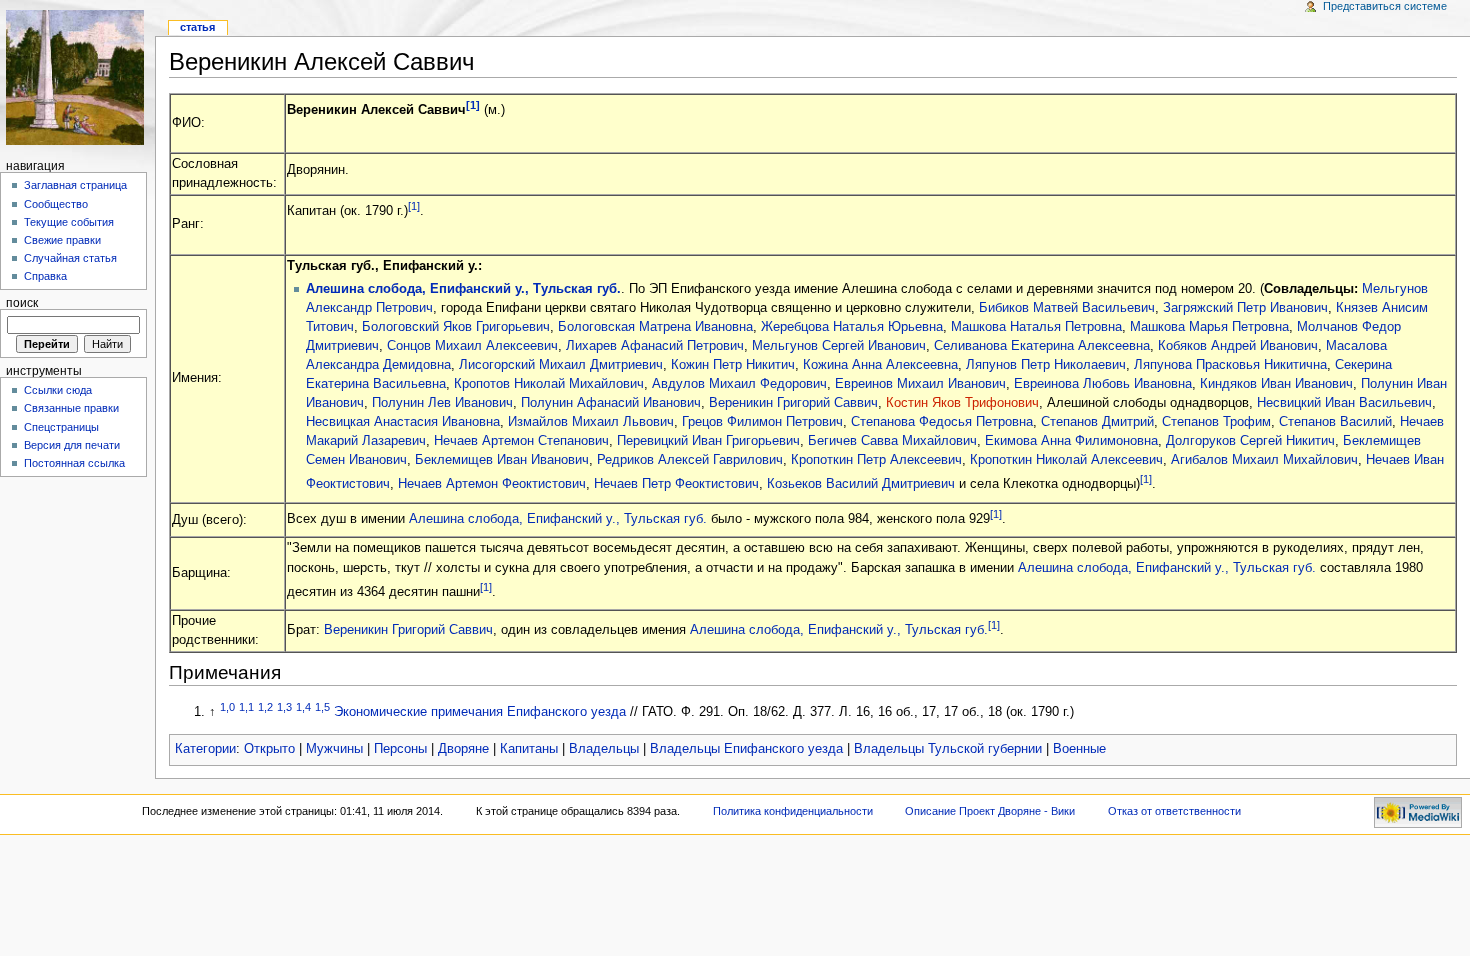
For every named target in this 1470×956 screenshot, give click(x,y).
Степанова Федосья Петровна (942, 422)
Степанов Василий (1335, 422)
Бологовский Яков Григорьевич (456, 327)
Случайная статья (70, 258)
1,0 (227, 707)
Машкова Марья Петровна (1209, 327)
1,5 (322, 707)
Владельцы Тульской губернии (948, 749)
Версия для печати (72, 445)
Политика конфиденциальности (793, 811)
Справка (45, 276)
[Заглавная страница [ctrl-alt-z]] (77, 77)
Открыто (269, 749)
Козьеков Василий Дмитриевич (861, 484)
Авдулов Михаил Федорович (739, 384)
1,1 (246, 707)
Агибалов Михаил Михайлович (1264, 460)
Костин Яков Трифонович (962, 403)
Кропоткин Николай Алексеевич (1066, 460)
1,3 (284, 707)
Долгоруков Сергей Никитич (1250, 441)
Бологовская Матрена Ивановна (655, 327)
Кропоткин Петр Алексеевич (876, 460)
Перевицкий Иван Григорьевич (708, 441)
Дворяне (463, 749)
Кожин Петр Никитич (733, 365)
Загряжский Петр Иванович (1245, 308)
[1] (473, 105)
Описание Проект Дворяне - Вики (990, 811)
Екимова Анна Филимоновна (1071, 441)
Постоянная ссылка (74, 463)
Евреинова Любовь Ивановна (1103, 384)
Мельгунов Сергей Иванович (839, 346)
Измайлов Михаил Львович (591, 422)
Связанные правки (71, 408)
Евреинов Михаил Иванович (920, 384)
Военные (1079, 749)
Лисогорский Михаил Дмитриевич (561, 365)
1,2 (265, 707)
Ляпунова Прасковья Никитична (1230, 365)
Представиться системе (1385, 6)
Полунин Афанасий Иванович (611, 403)
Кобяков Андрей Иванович (1238, 346)
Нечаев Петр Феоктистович (676, 484)
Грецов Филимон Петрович (762, 422)
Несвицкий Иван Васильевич (1344, 403)
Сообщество (56, 204)
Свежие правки (62, 240)
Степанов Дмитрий (1097, 422)
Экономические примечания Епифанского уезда (480, 712)
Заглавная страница (75, 185)
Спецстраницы (61, 427)
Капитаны (529, 749)
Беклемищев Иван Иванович (502, 460)
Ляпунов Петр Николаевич (1046, 365)
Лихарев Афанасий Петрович (655, 346)
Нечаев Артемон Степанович (521, 441)
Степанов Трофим (1216, 422)
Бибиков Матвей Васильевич (1067, 308)
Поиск (22, 303)
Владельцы (604, 749)
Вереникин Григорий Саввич (793, 403)
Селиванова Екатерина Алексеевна (1042, 346)
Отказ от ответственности (1174, 811)
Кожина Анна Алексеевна (880, 365)
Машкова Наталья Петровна (1036, 327)
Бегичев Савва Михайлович (892, 441)
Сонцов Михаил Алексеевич (472, 346)
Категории (205, 749)
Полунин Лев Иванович (442, 403)
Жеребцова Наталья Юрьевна (852, 327)
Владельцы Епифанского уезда (746, 749)
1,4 (303, 707)
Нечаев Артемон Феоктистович (492, 484)
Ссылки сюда (58, 390)
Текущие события (69, 222)
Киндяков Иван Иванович (1276, 384)
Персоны (400, 749)
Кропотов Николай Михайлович (549, 384)
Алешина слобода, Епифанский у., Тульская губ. (463, 289)
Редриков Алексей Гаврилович (690, 460)
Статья (197, 27)
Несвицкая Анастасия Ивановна (403, 422)
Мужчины (334, 749)
